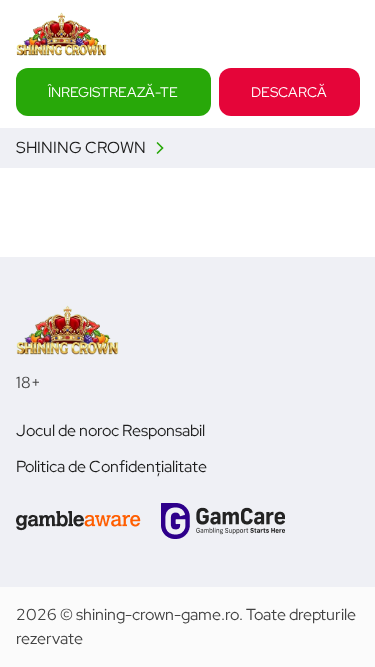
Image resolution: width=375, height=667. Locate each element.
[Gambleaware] (78, 521)
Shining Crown (81, 147)
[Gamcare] (223, 521)
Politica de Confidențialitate (111, 466)
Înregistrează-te (113, 91)
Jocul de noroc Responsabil (110, 430)
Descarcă (289, 91)
